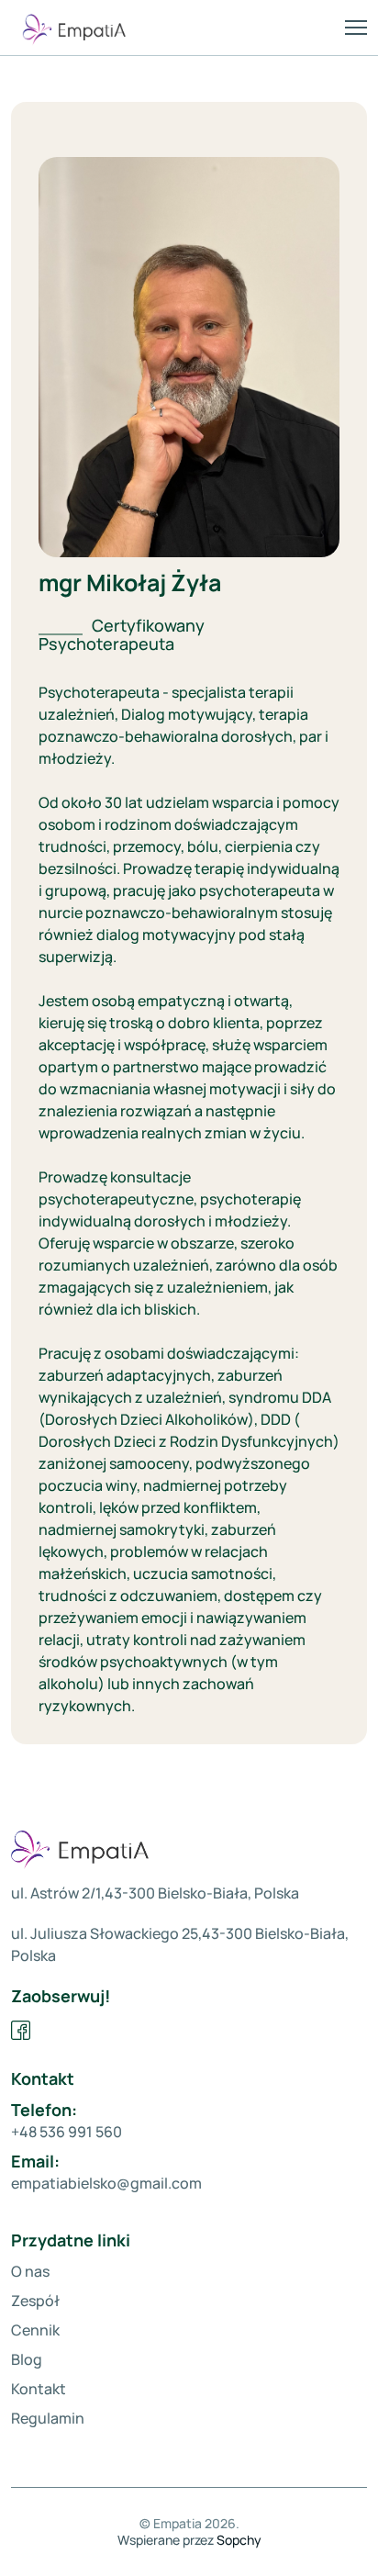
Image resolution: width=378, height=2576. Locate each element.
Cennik (35, 2330)
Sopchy (239, 2540)
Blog (27, 2359)
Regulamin (48, 2418)
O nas (30, 2271)
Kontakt (39, 2389)
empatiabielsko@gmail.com (106, 2183)
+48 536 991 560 (67, 2132)
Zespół (35, 2301)
